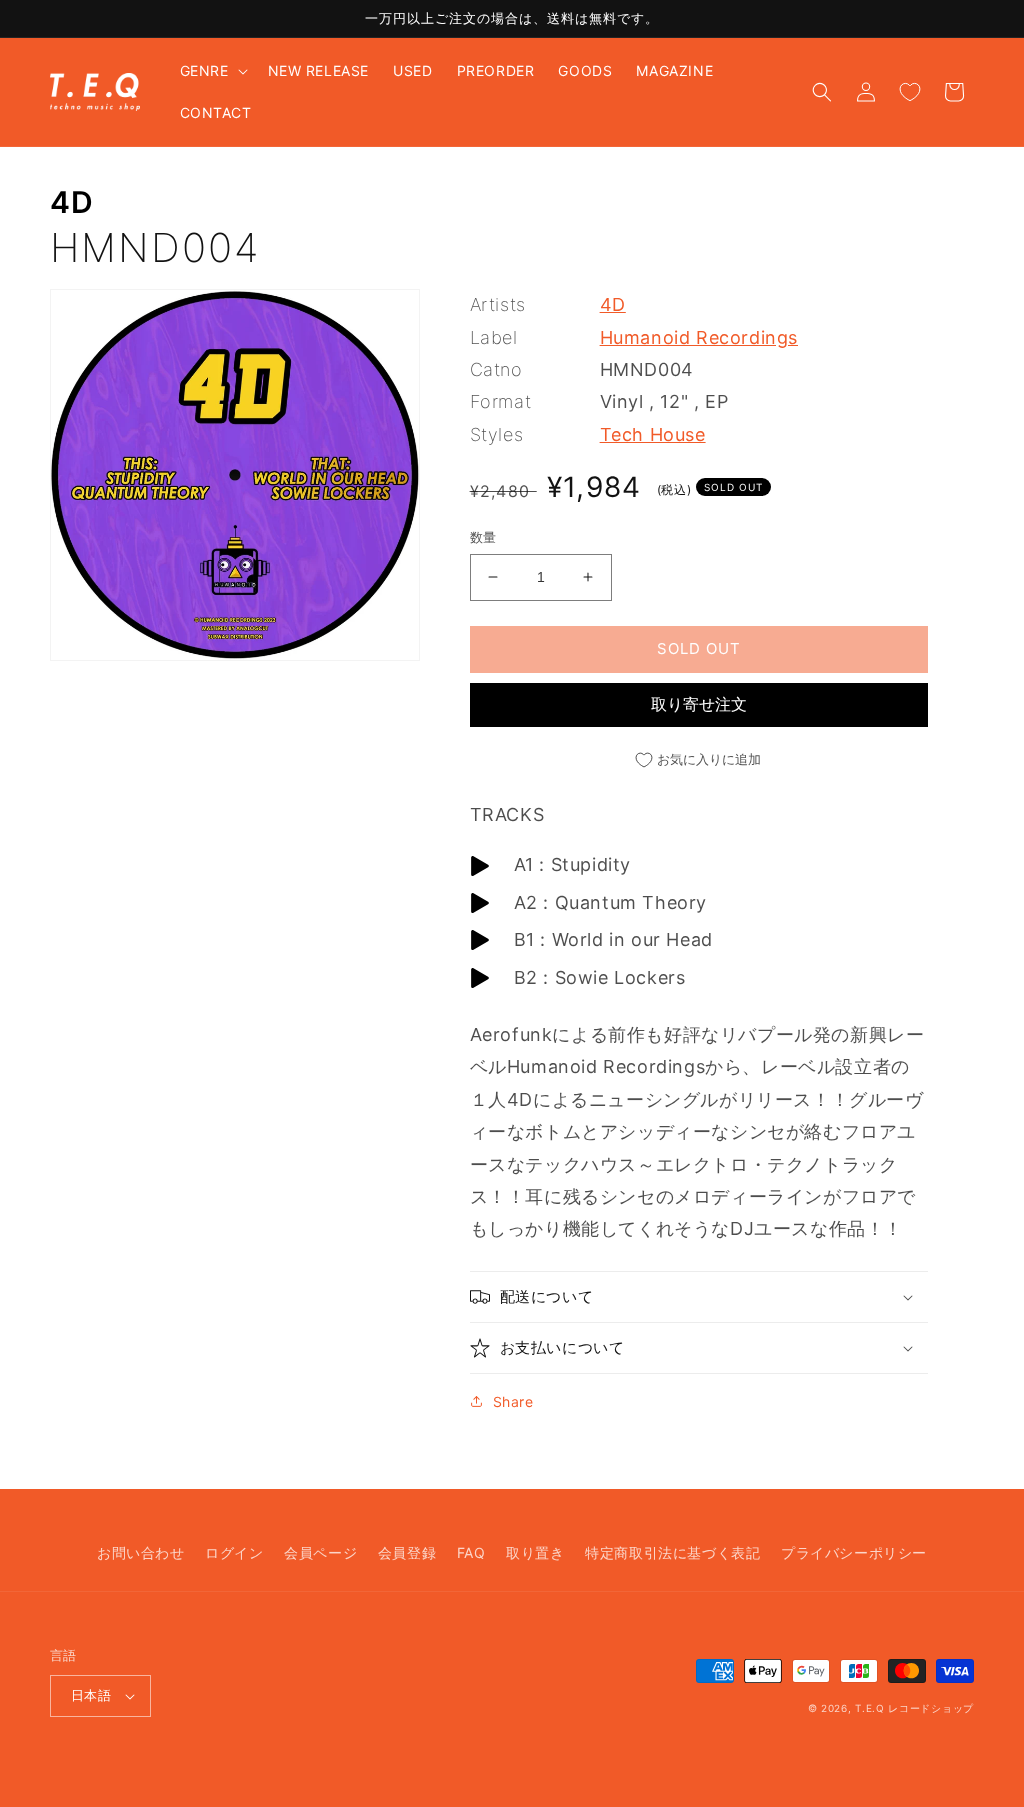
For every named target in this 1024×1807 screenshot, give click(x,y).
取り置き (535, 1552)
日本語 (91, 1695)
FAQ (471, 1552)
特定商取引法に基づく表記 (672, 1552)
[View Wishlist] (910, 92)
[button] (212, 71)
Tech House (653, 434)
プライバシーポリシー (854, 1552)
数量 (483, 537)
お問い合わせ (141, 1552)
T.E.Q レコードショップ (914, 1708)
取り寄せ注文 (699, 704)
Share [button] (513, 1401)
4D (71, 202)
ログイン (234, 1552)
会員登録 (407, 1552)
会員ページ (320, 1552)
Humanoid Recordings (699, 337)
